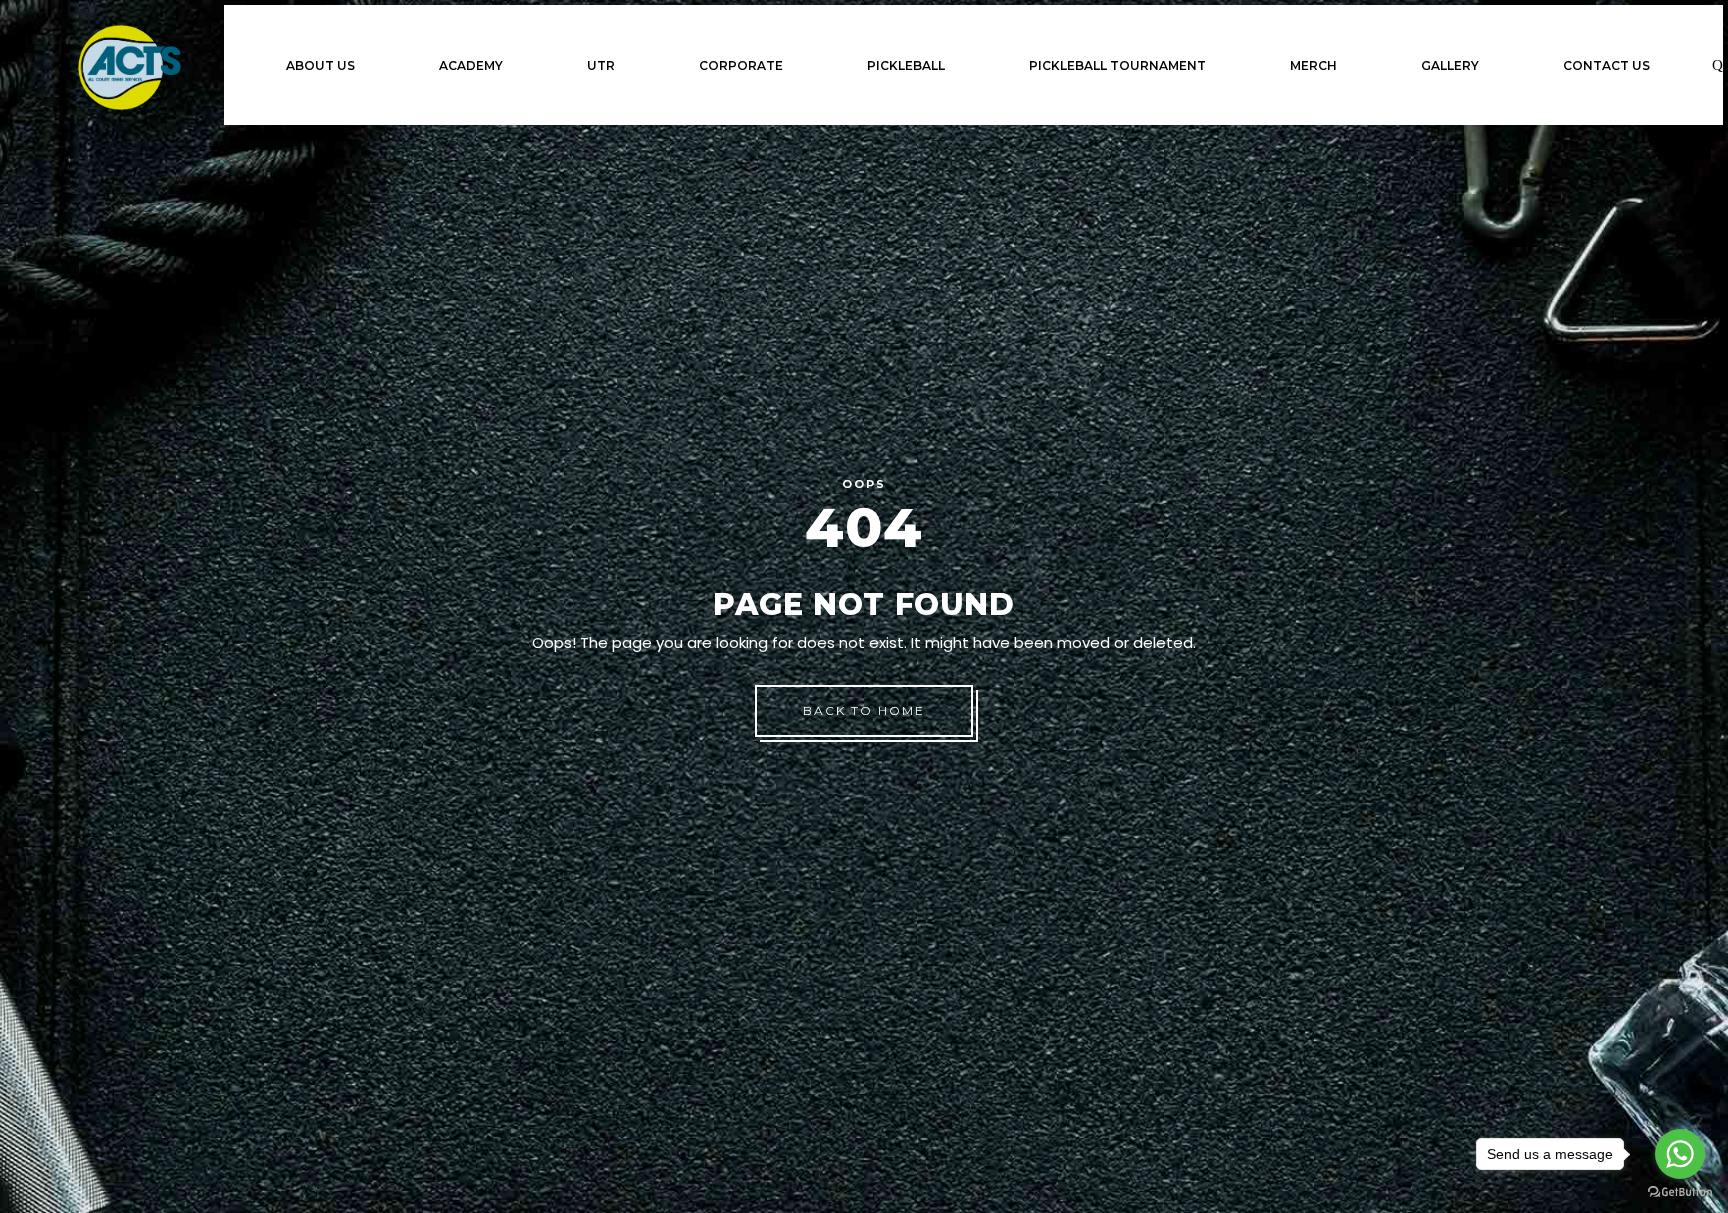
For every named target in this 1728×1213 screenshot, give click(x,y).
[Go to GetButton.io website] (1680, 1192)
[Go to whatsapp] (1680, 1154)
